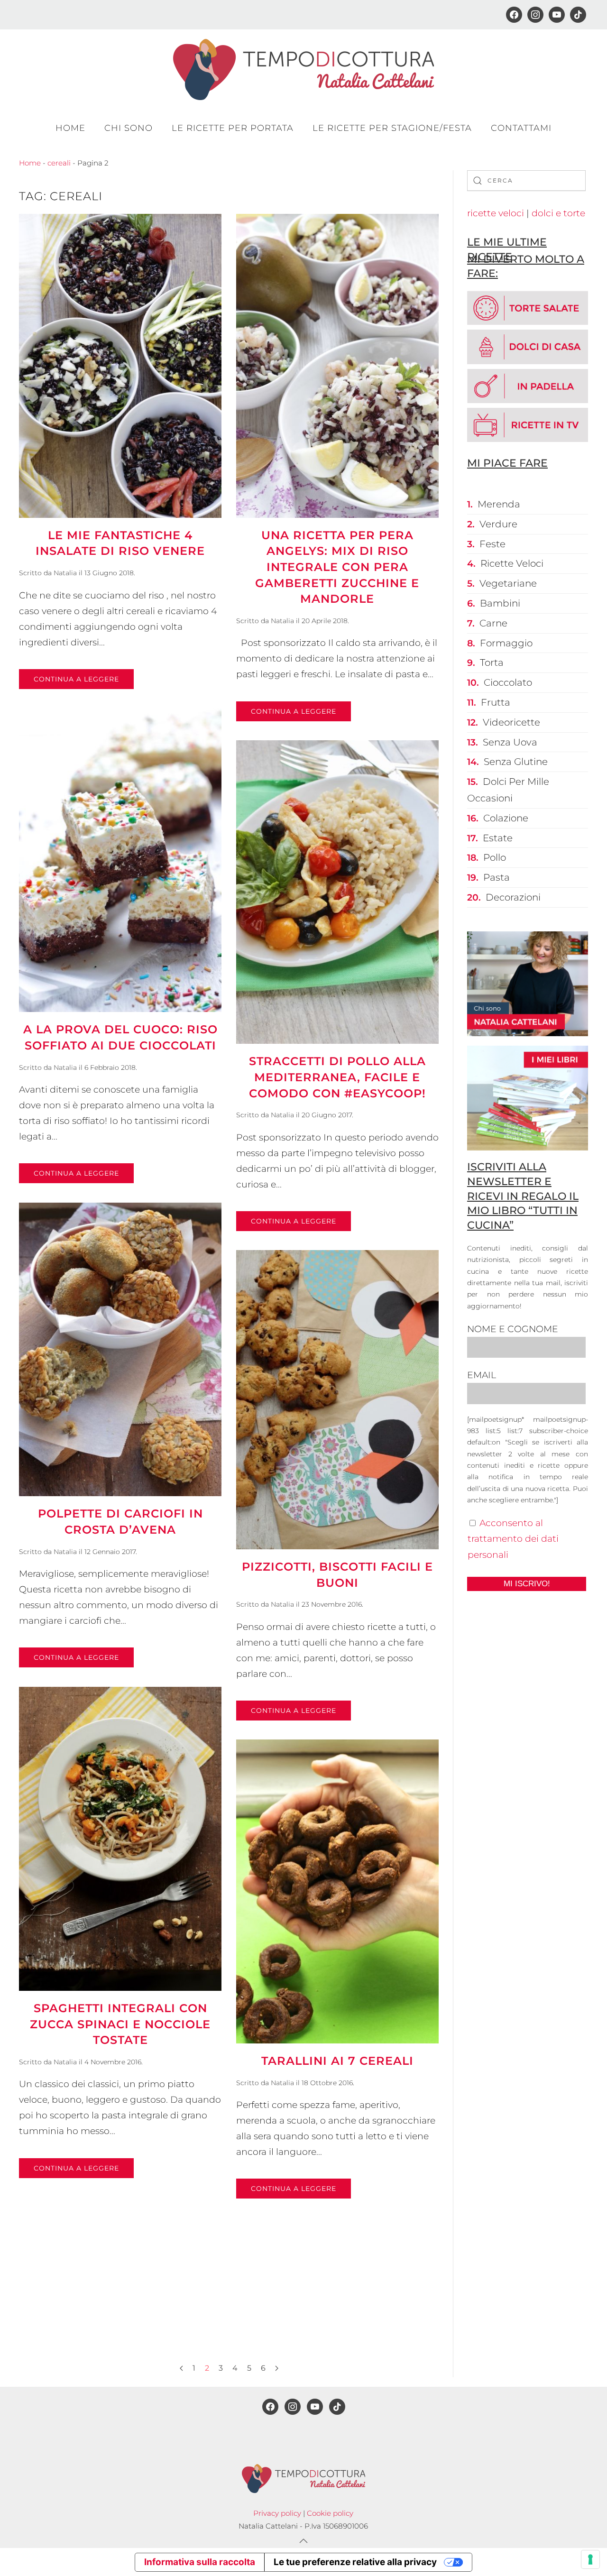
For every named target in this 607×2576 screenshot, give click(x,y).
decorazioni (513, 897)
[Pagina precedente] (181, 2368)
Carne (493, 623)
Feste (492, 544)
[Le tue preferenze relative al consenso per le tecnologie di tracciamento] (590, 2559)
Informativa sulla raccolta (200, 2562)
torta (492, 662)
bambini (500, 603)
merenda (499, 504)
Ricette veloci (512, 563)
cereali (59, 163)
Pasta (497, 877)
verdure (498, 524)
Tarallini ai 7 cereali (337, 2061)
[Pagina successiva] (277, 2368)
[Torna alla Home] (303, 69)
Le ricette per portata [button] (233, 128)
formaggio (506, 643)
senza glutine (516, 762)
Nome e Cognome (513, 1329)
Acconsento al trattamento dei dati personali (513, 1539)
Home (70, 128)
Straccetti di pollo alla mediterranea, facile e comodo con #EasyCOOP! (337, 1077)
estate (498, 838)
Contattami (521, 128)
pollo (495, 857)
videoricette (511, 722)
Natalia (65, 573)
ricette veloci (496, 213)
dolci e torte (558, 213)
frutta (496, 702)
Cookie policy (330, 2513)
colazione (506, 818)
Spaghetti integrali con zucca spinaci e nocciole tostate (120, 2024)
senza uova (510, 742)
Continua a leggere (76, 679)
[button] (303, 2541)
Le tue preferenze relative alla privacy (355, 2562)
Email (482, 1375)
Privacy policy (277, 2513)
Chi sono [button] (129, 128)
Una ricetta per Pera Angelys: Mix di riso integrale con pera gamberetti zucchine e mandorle (337, 567)
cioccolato (508, 682)
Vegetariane (508, 583)
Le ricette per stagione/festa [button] (392, 128)
